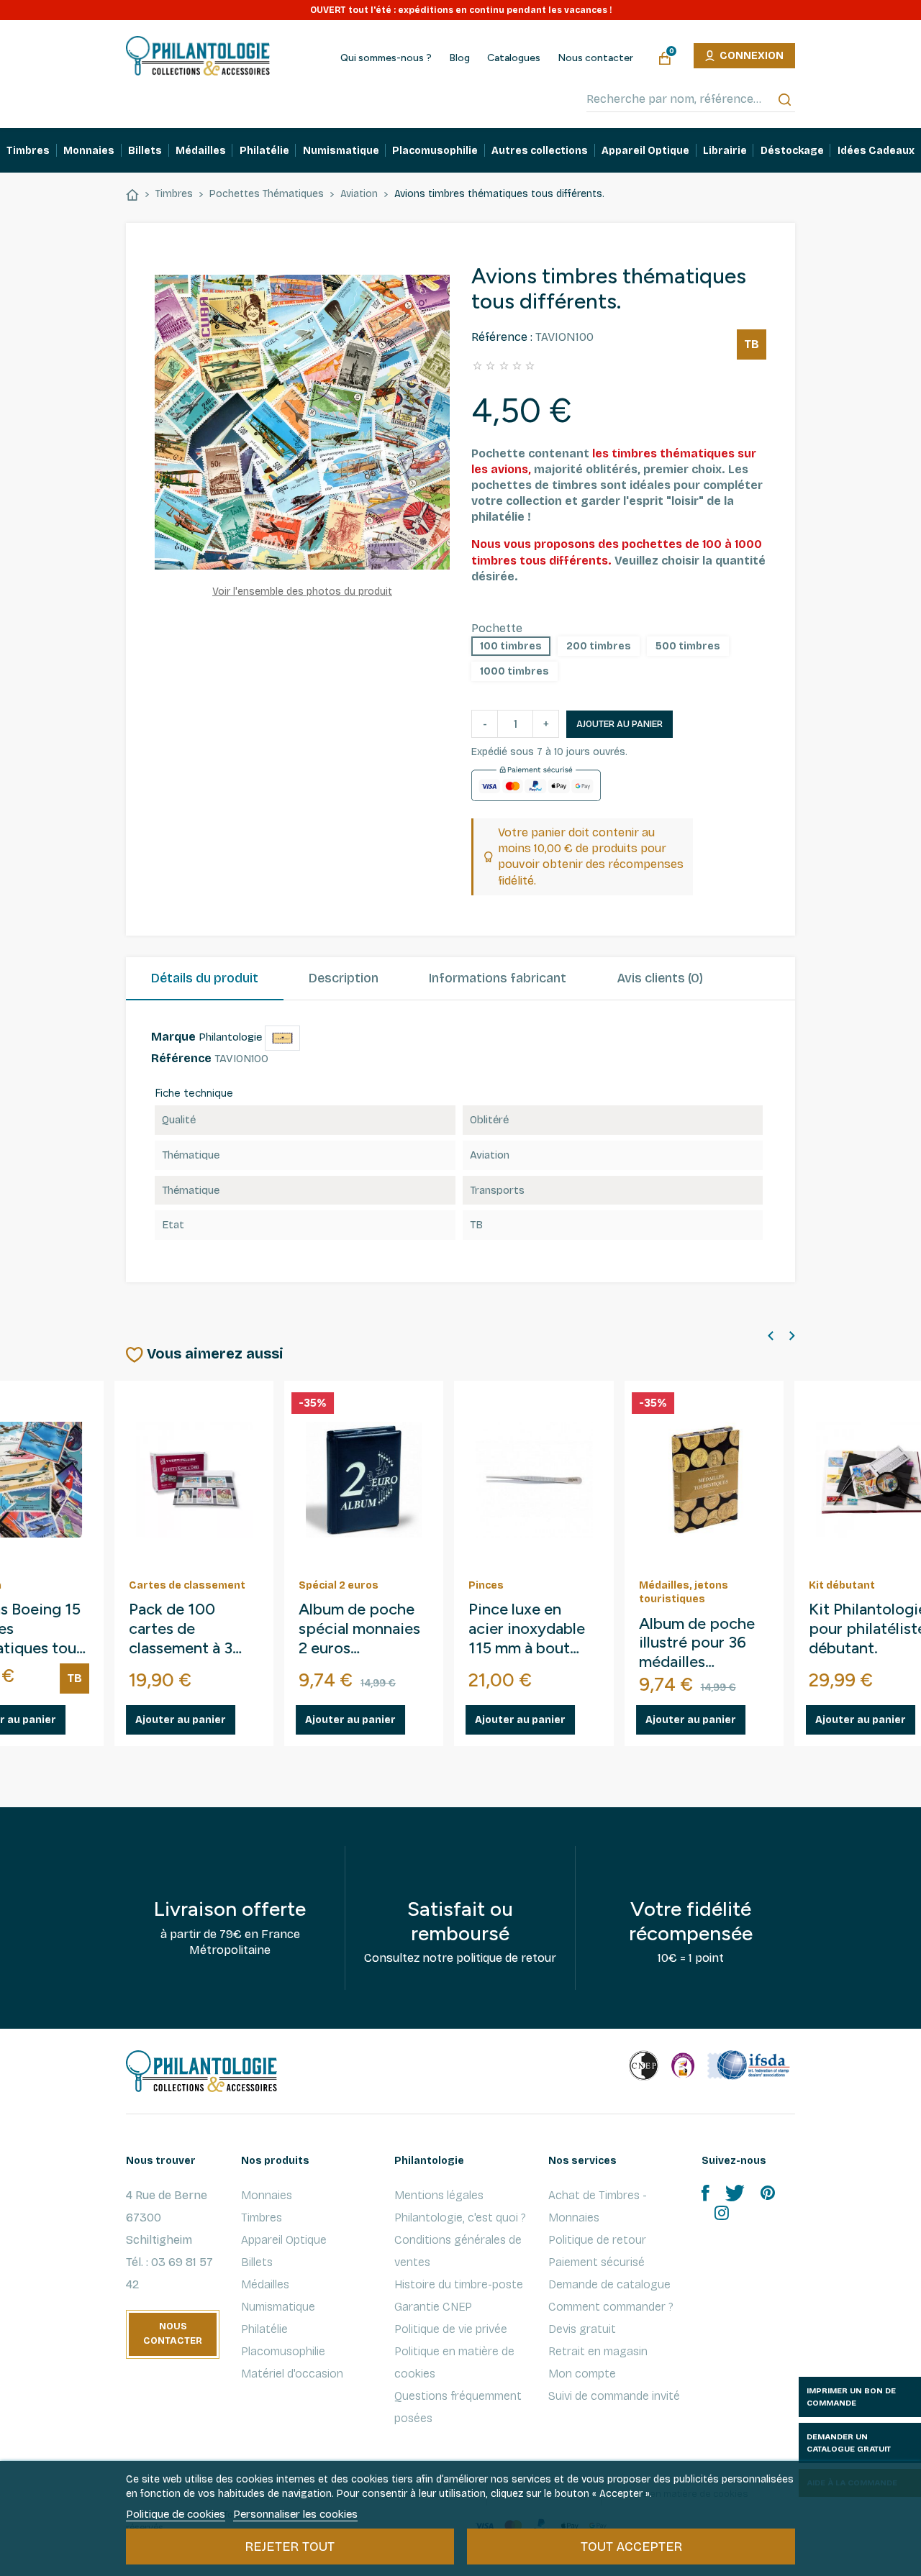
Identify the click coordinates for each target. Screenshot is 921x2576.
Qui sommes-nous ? (386, 58)
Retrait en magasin (598, 2351)
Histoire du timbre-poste (459, 2284)
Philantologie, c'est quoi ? (460, 2218)
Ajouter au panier (620, 724)
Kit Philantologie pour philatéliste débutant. (709, 1629)
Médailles (265, 2284)
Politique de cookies (176, 2514)
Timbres (262, 2218)
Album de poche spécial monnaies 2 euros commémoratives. (204, 1629)
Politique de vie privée (451, 2329)
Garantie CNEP (433, 2307)
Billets (257, 2262)
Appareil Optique (284, 2240)
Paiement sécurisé (596, 2262)
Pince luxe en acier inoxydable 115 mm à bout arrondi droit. (368, 1629)
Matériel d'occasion (292, 2374)
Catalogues (514, 58)
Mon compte (582, 2374)
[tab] (205, 979)
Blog (459, 58)
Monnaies (267, 2195)
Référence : (502, 337)
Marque (173, 1037)
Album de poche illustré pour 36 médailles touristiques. (539, 1644)
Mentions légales (439, 2195)
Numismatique (278, 2307)
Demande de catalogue (609, 2284)
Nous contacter (595, 58)
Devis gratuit (582, 2329)
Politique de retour (597, 2240)
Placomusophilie (283, 2351)
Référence (181, 1058)
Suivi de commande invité (614, 2396)
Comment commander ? (611, 2307)
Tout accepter (631, 2547)
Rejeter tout (290, 2547)
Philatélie (264, 2329)
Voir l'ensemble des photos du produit (302, 592)
